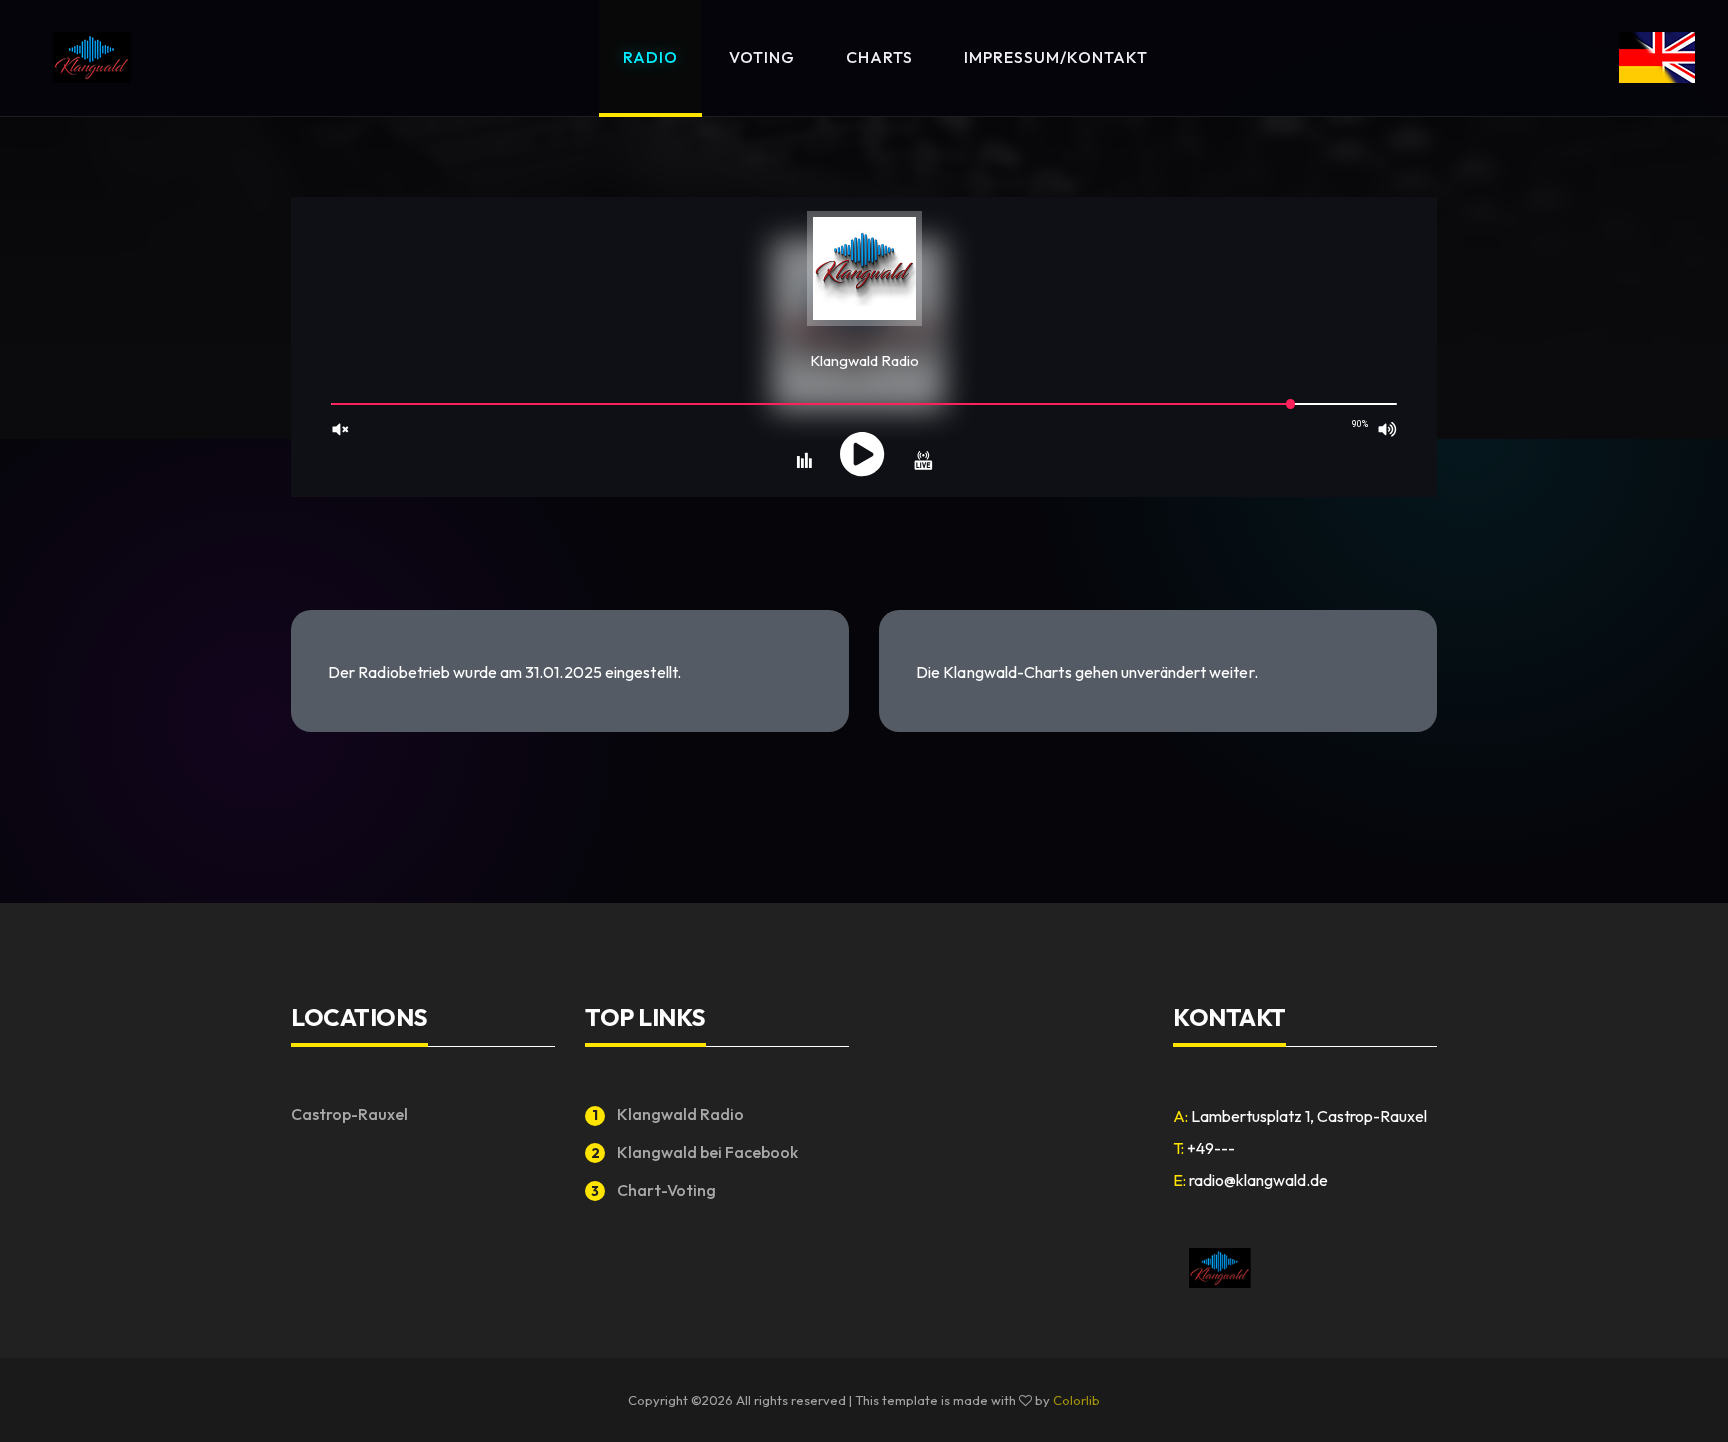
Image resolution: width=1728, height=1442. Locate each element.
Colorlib (1076, 1400)
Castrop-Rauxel (349, 1114)
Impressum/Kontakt (1056, 57)
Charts (879, 57)
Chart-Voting (653, 1190)
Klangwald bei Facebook (695, 1152)
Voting (762, 57)
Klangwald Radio (668, 1114)
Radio (650, 57)
